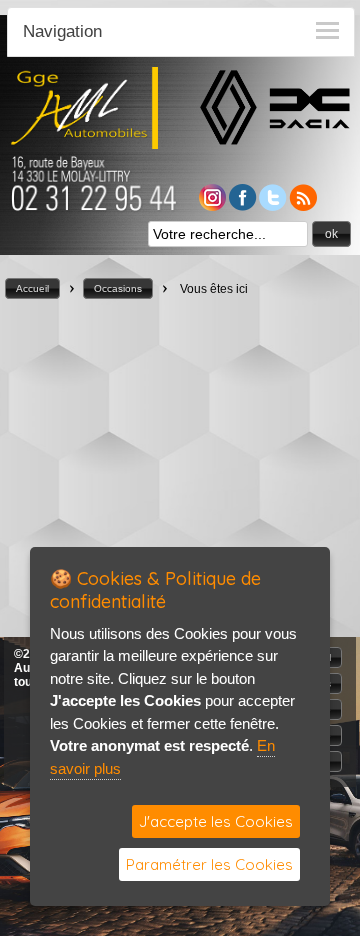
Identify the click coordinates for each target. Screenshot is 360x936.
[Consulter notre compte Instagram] (212, 205)
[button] (331, 234)
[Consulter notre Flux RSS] (303, 205)
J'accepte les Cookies (216, 821)
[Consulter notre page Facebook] (243, 205)
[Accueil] (84, 143)
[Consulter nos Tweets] (273, 205)
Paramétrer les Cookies (209, 864)
